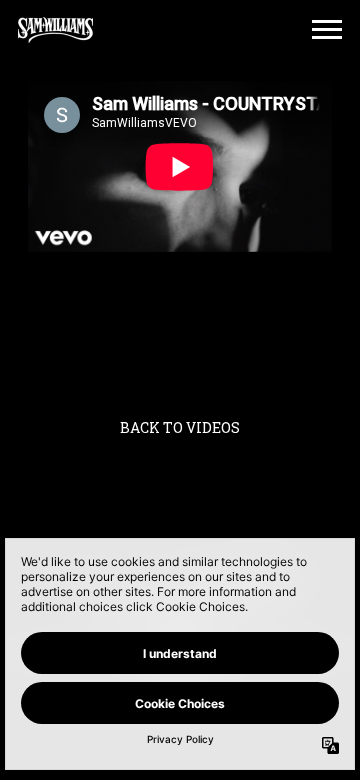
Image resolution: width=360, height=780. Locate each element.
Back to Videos (180, 427)
